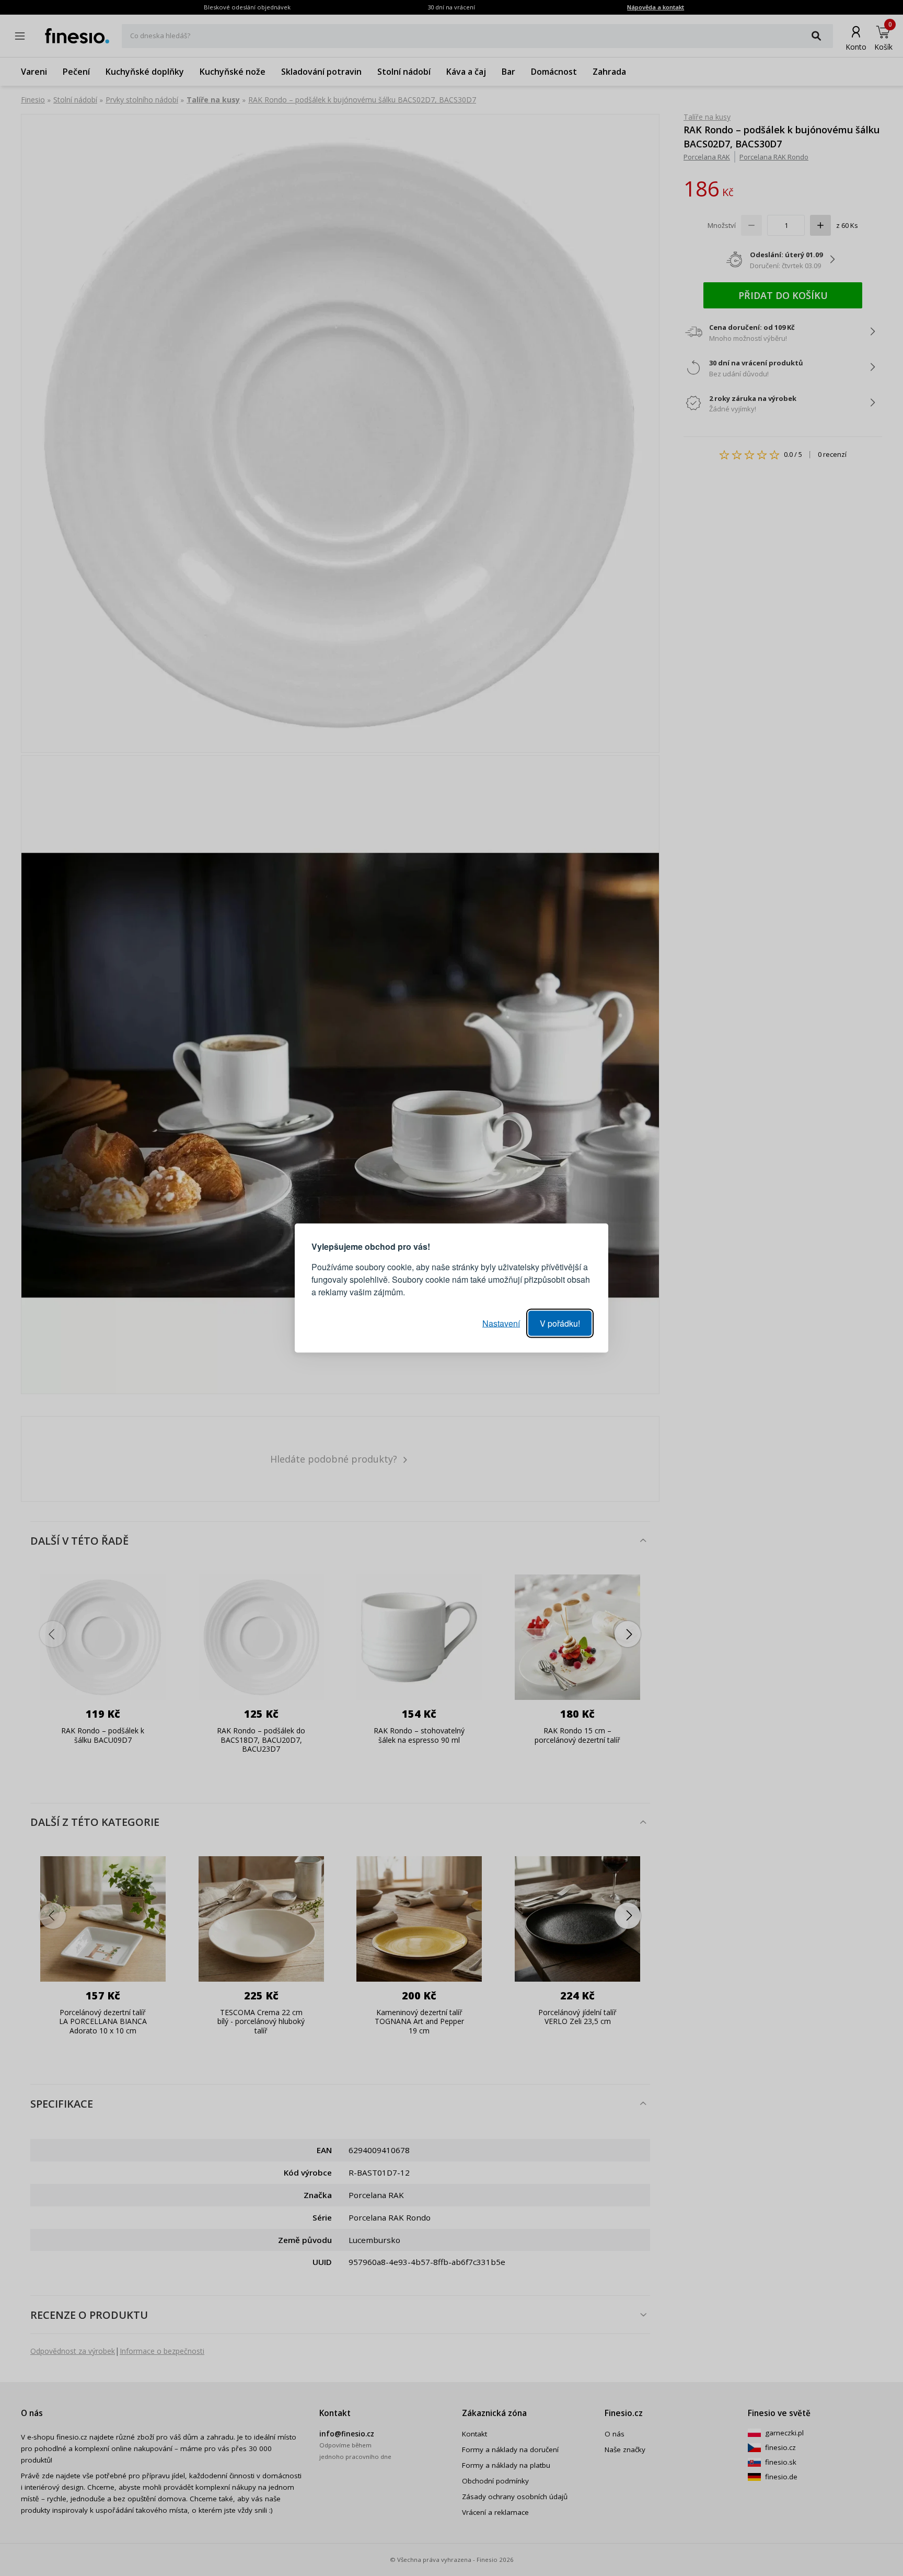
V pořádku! (560, 1323)
